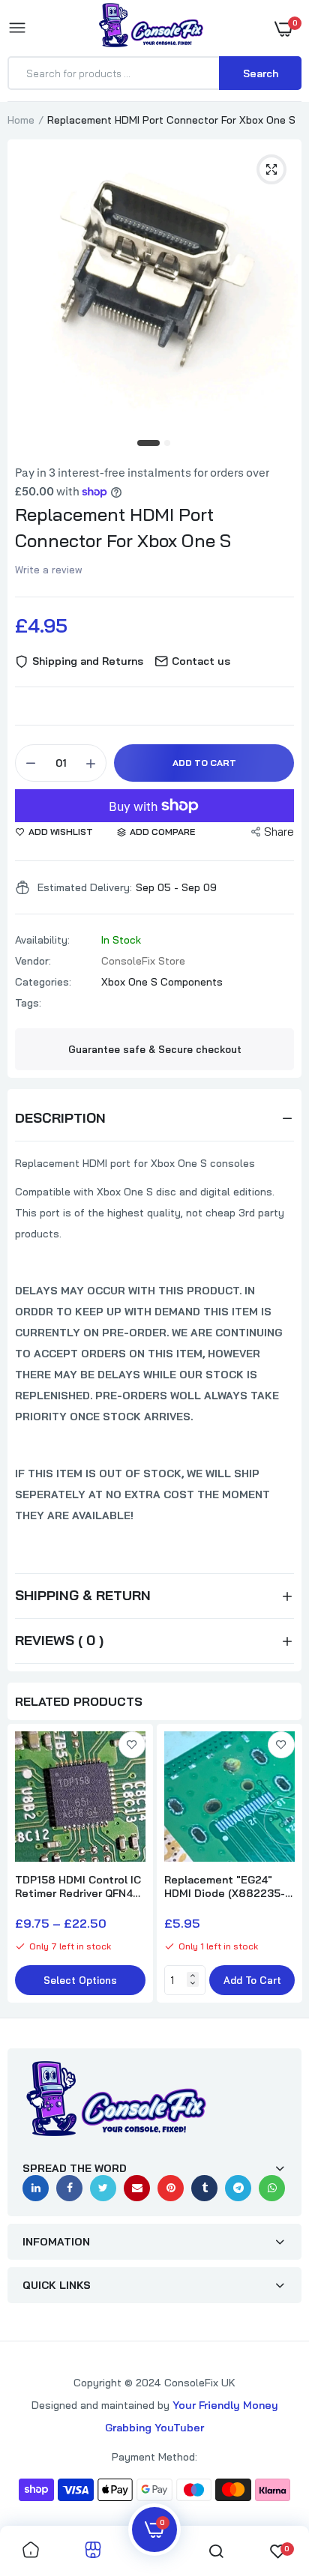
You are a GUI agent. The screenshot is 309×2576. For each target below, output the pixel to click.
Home (21, 120)
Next (283, 1865)
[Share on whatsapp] (272, 2188)
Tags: (28, 1003)
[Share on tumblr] (204, 2188)
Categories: (43, 982)
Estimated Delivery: (85, 887)
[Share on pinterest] (171, 2188)
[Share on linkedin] (36, 2188)
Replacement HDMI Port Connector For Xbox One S (123, 527)
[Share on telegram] (238, 2188)
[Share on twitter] (103, 2188)
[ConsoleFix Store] (151, 28)
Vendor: (33, 961)
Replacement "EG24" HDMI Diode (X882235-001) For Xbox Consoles (225, 1886)
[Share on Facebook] (69, 2188)
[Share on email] (137, 2188)
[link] (132, 1745)
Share (279, 832)
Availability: (42, 940)
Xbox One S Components (162, 982)
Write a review (49, 570)
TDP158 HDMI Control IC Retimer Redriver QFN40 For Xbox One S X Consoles (78, 1886)
